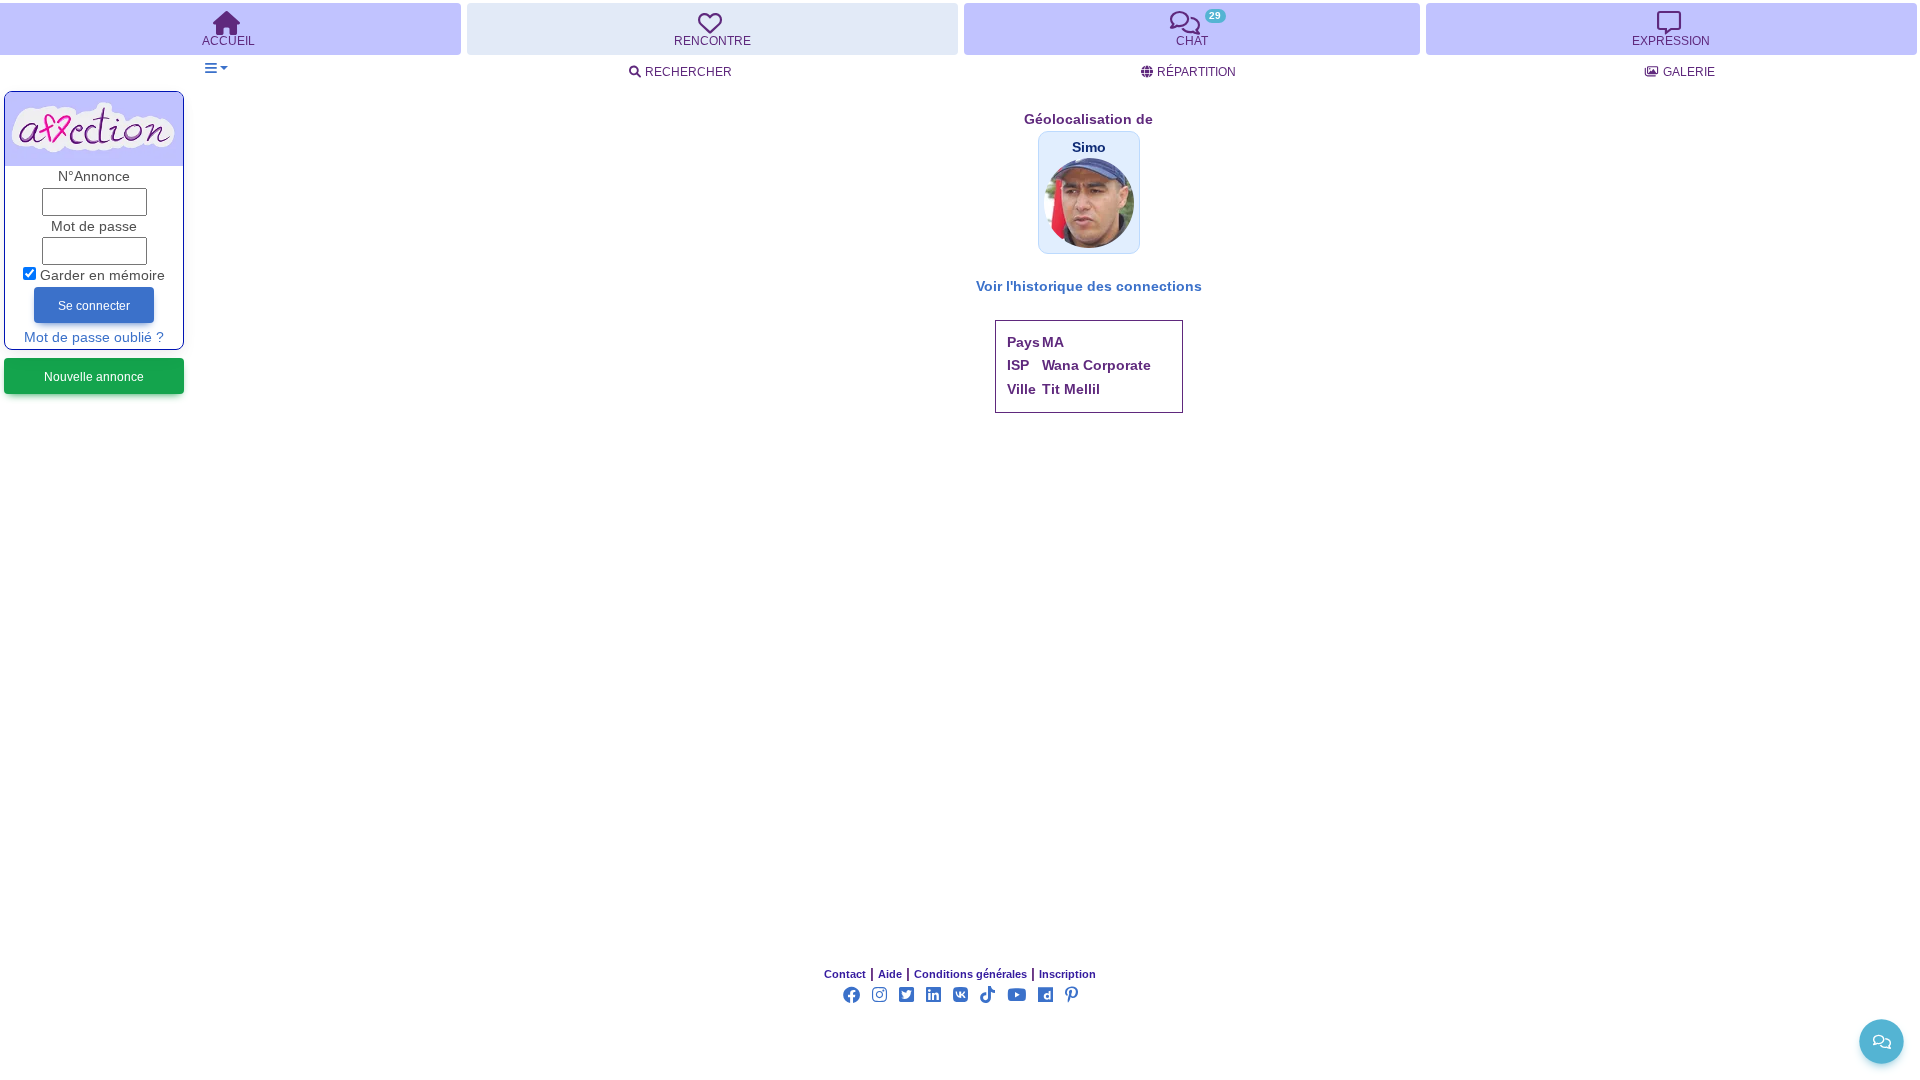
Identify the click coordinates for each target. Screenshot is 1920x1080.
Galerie (1689, 72)
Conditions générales (970, 974)
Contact (845, 974)
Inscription (1067, 974)
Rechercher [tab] (688, 72)
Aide (890, 974)
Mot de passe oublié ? (94, 337)
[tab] (712, 29)
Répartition (1196, 72)
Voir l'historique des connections (1089, 286)
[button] (216, 68)
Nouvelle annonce (94, 377)
